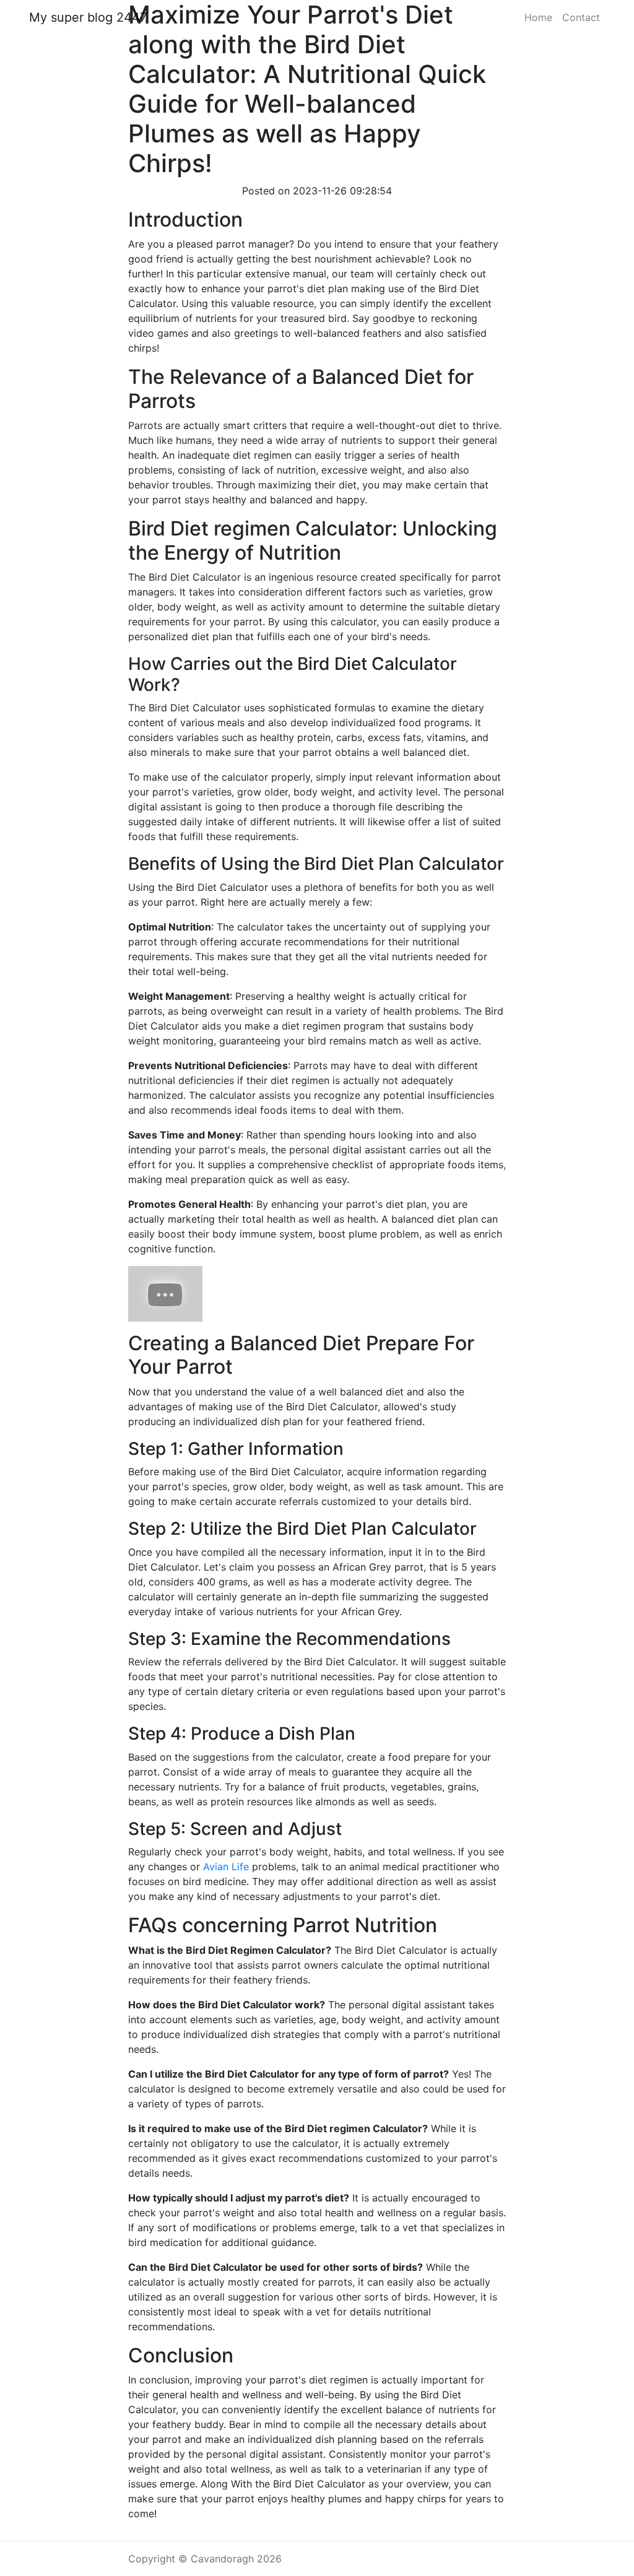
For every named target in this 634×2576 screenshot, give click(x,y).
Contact (581, 17)
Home (538, 17)
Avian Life (226, 1867)
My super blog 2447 (88, 17)
